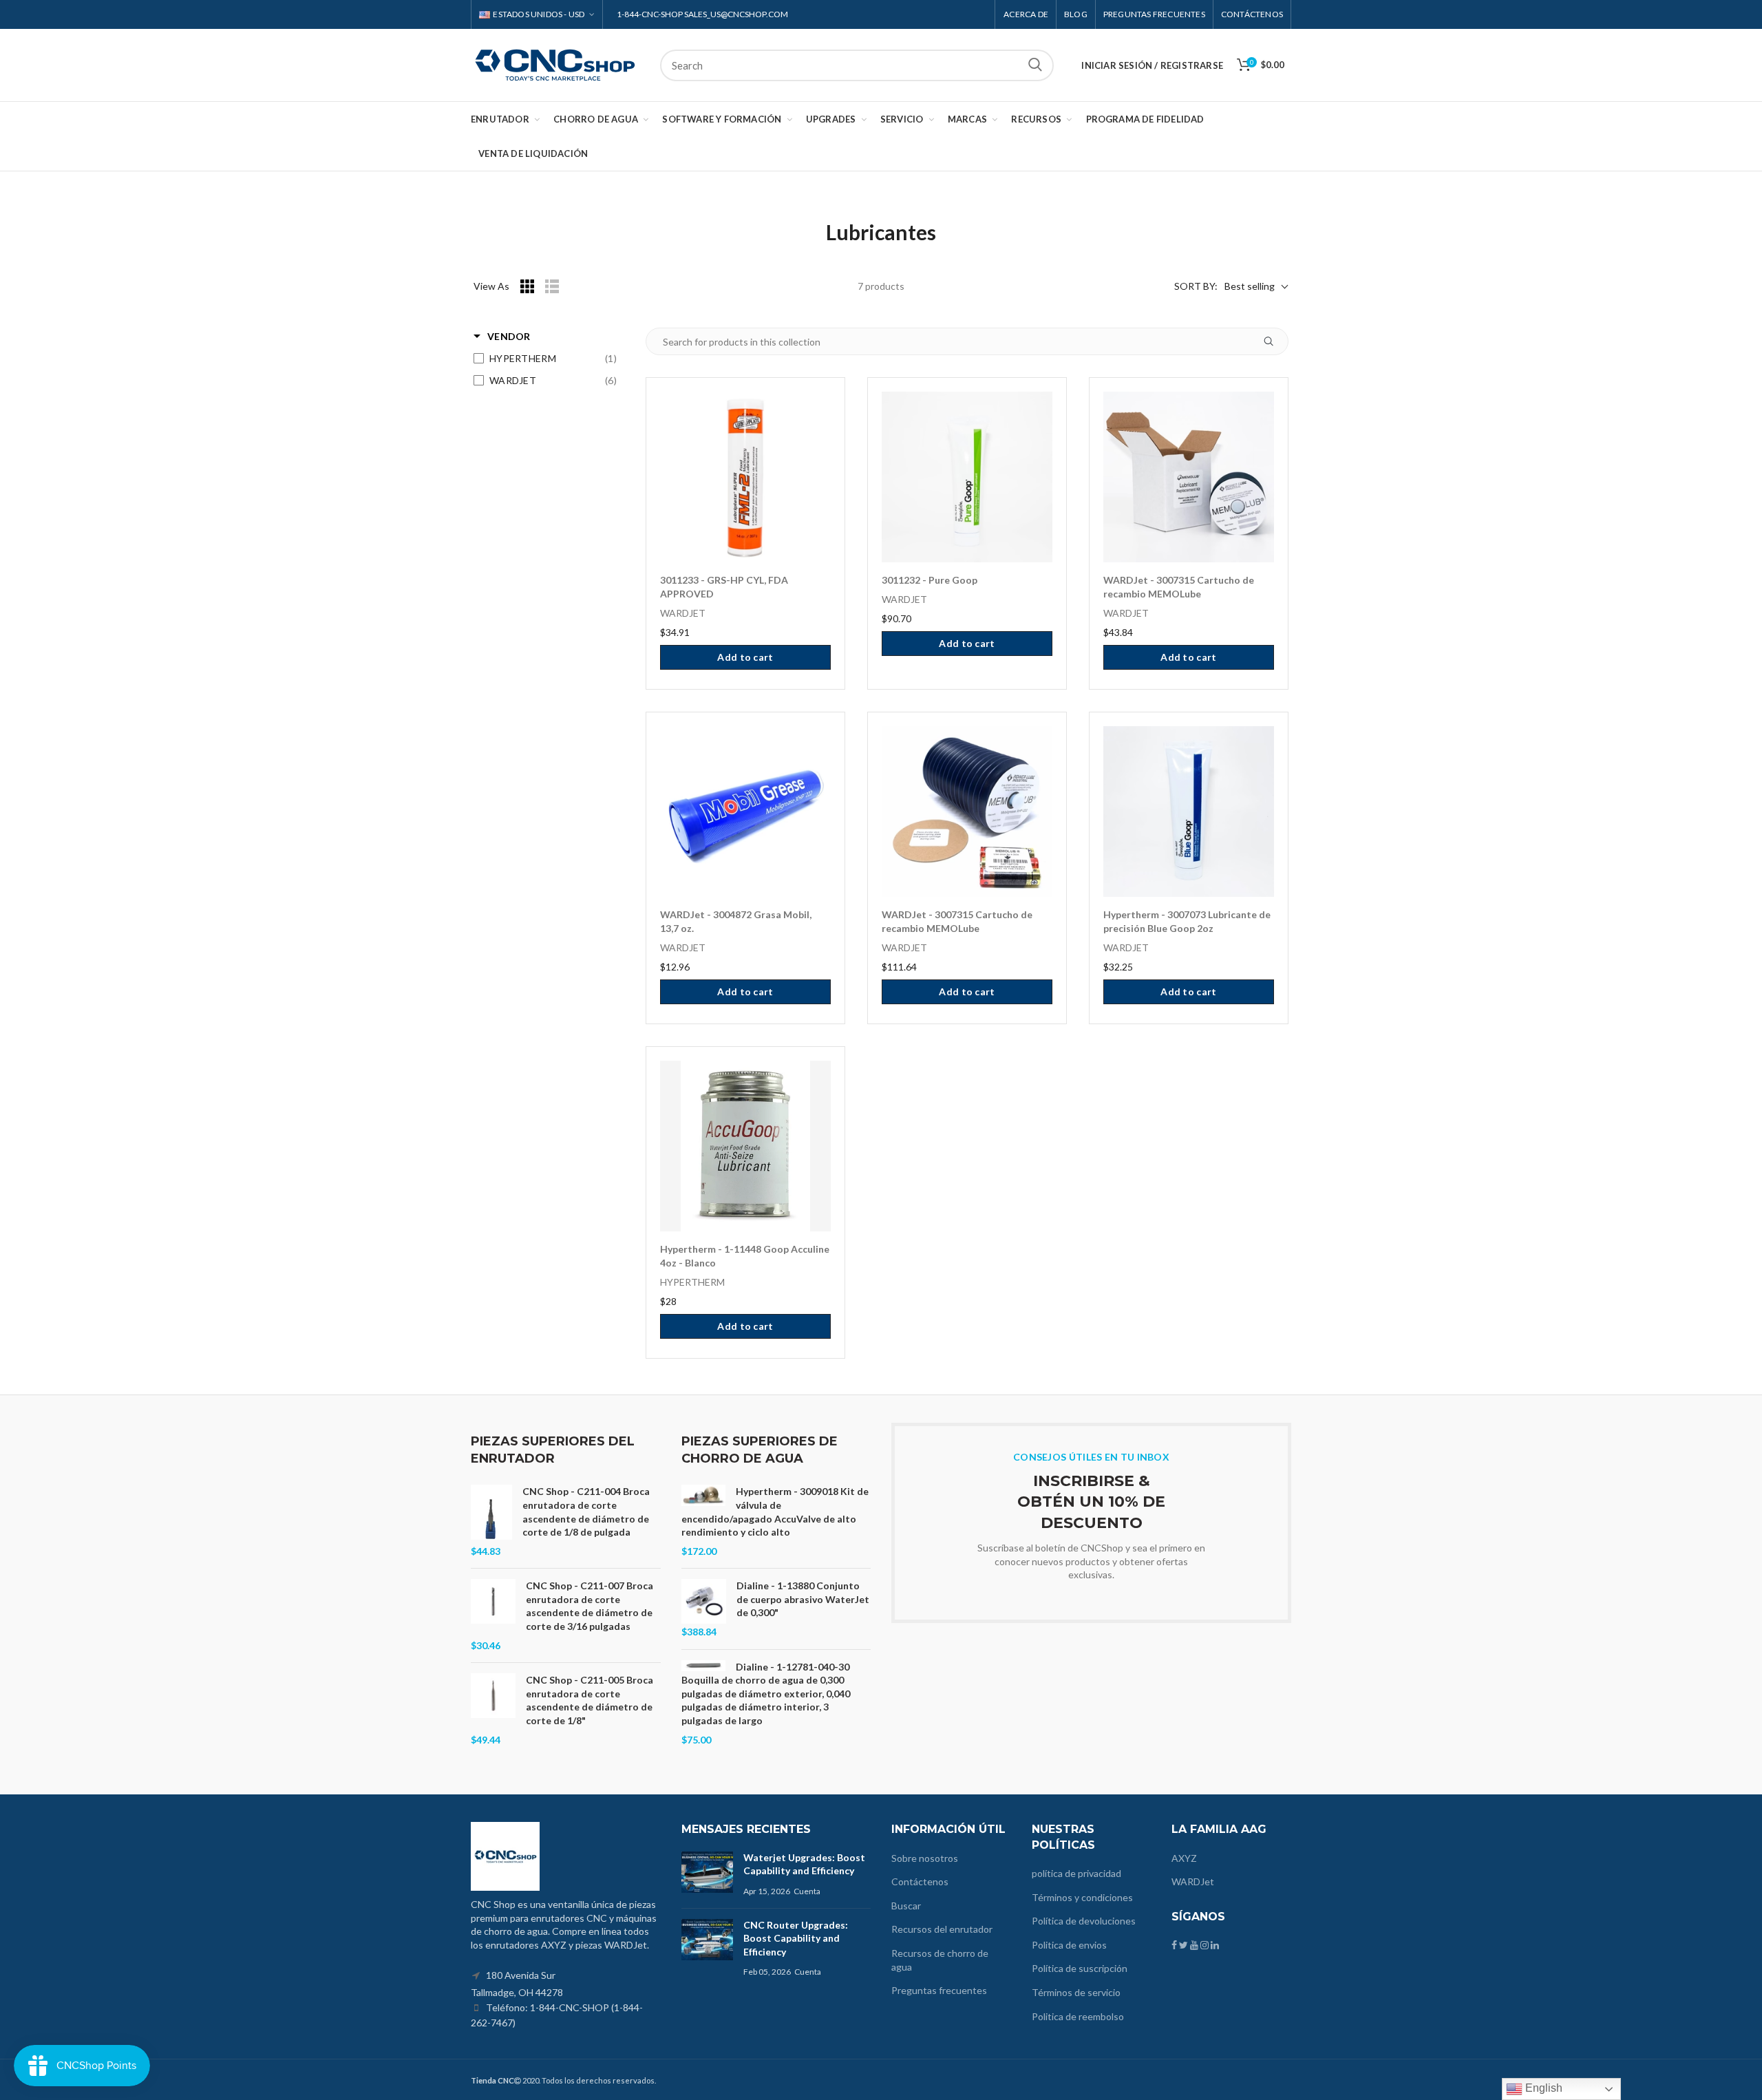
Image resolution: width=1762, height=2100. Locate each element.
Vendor (509, 336)
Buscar (1035, 65)
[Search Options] (1274, 341)
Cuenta (807, 1891)
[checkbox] (545, 359)
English (1542, 2088)
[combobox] (857, 65)
